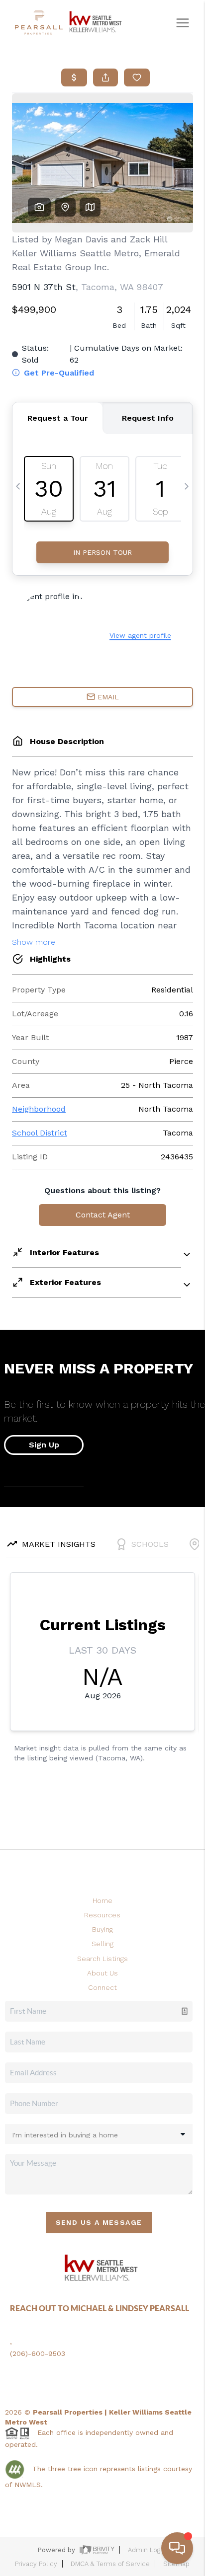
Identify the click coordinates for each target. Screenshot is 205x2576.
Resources (102, 1915)
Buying (102, 1929)
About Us (102, 1973)
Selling (102, 1944)
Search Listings (102, 1959)
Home (102, 1900)
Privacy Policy (36, 2564)
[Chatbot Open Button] (177, 2548)
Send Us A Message (99, 2222)
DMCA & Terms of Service (110, 2564)
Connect (102, 1987)
